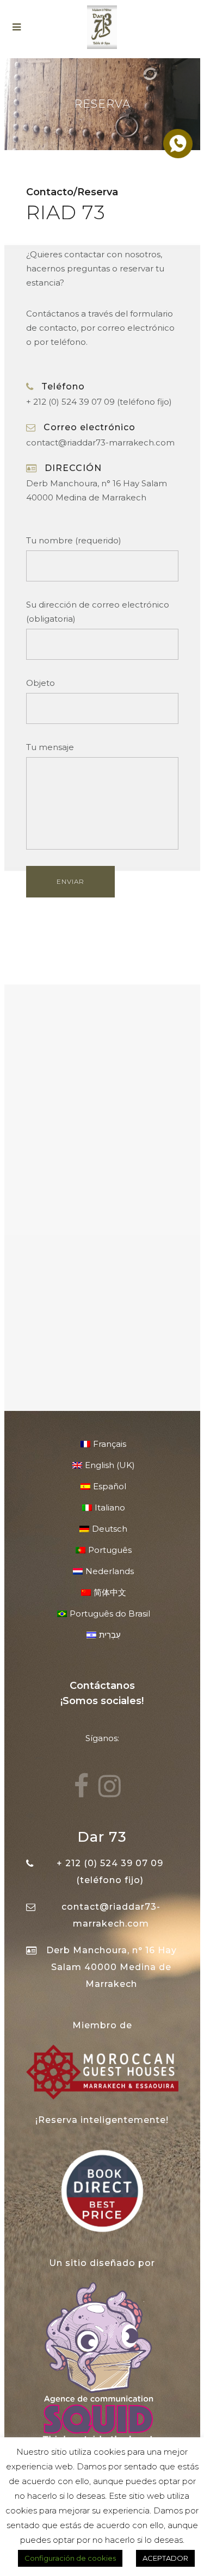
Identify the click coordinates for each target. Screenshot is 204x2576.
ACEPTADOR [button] (165, 2558)
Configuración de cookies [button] (70, 2558)
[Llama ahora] (177, 143)
